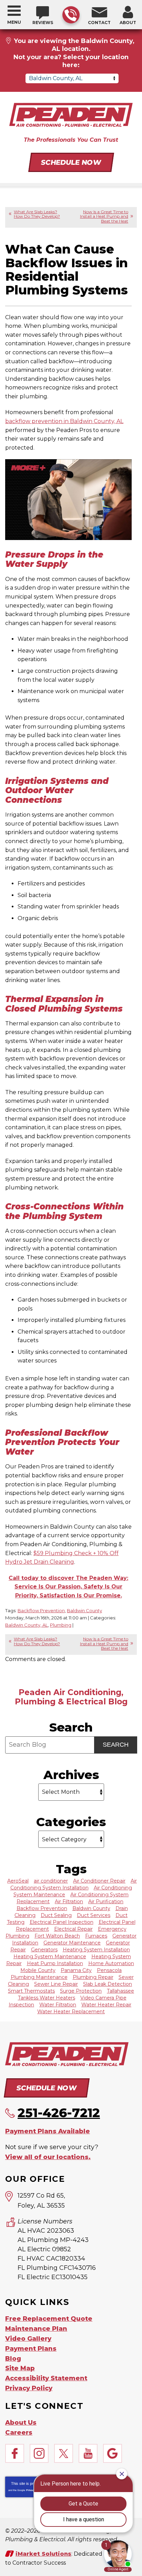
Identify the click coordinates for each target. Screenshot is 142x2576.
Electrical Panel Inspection (62, 1922)
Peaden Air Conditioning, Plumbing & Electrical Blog (71, 1697)
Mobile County (38, 1970)
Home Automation (111, 1963)
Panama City (76, 1970)
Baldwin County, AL (27, 1625)
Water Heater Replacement (71, 2012)
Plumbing (61, 1625)
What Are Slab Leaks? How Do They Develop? (37, 214)
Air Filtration (69, 1901)
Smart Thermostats (31, 1991)
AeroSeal (18, 1881)
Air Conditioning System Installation (74, 1884)
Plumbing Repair (93, 1977)
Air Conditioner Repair (99, 1881)
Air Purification (106, 1901)
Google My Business (113, 2453)
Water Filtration (58, 2005)
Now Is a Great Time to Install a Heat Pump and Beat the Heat (104, 216)
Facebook (15, 2453)
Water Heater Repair (106, 2005)
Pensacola (109, 1970)
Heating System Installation (96, 1950)
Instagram (39, 2453)
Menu (14, 22)
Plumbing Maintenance (39, 1977)
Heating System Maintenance (50, 1957)
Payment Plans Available (48, 2131)
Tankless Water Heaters (47, 1998)
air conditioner (51, 1881)
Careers (19, 2433)
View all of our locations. (48, 2157)
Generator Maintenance (72, 1943)
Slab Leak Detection (108, 1984)
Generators (44, 1950)
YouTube (88, 2453)
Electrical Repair (73, 1929)
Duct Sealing (56, 1915)
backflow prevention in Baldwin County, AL (64, 421)
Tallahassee (120, 1991)
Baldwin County (84, 1610)
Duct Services (94, 1915)
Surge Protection (81, 1991)
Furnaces (96, 1936)
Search (116, 1745)
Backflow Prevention (41, 1610)
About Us (21, 2423)
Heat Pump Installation (55, 1963)
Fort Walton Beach (57, 1936)
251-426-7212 (71, 15)
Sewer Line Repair (56, 1984)
